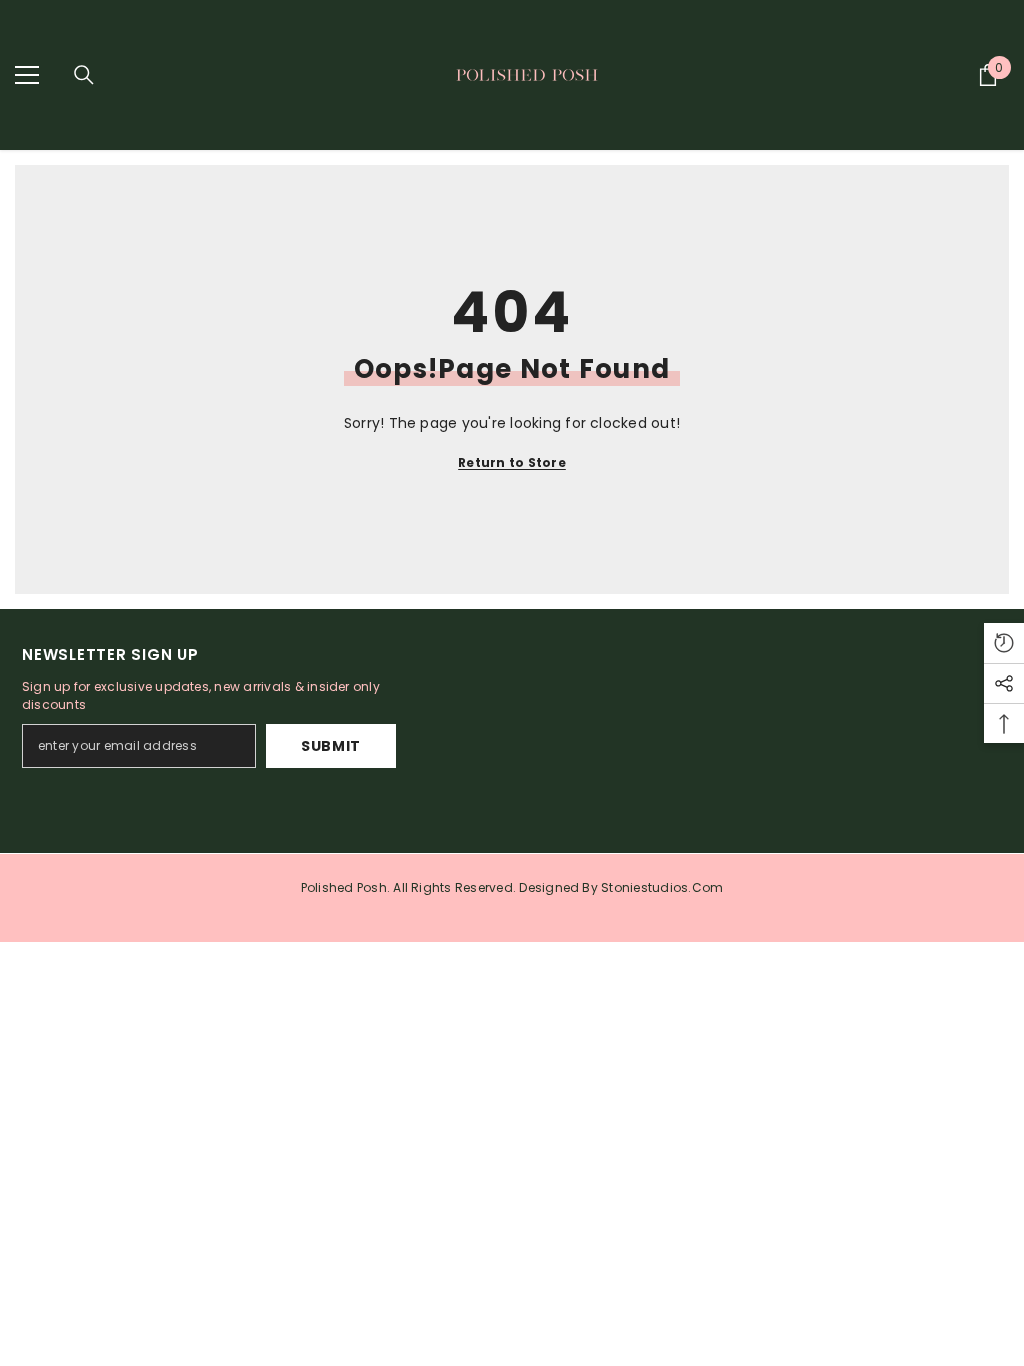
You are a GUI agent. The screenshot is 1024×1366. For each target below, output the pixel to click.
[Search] (84, 75)
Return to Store (512, 462)
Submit (331, 746)
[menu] (27, 75)
